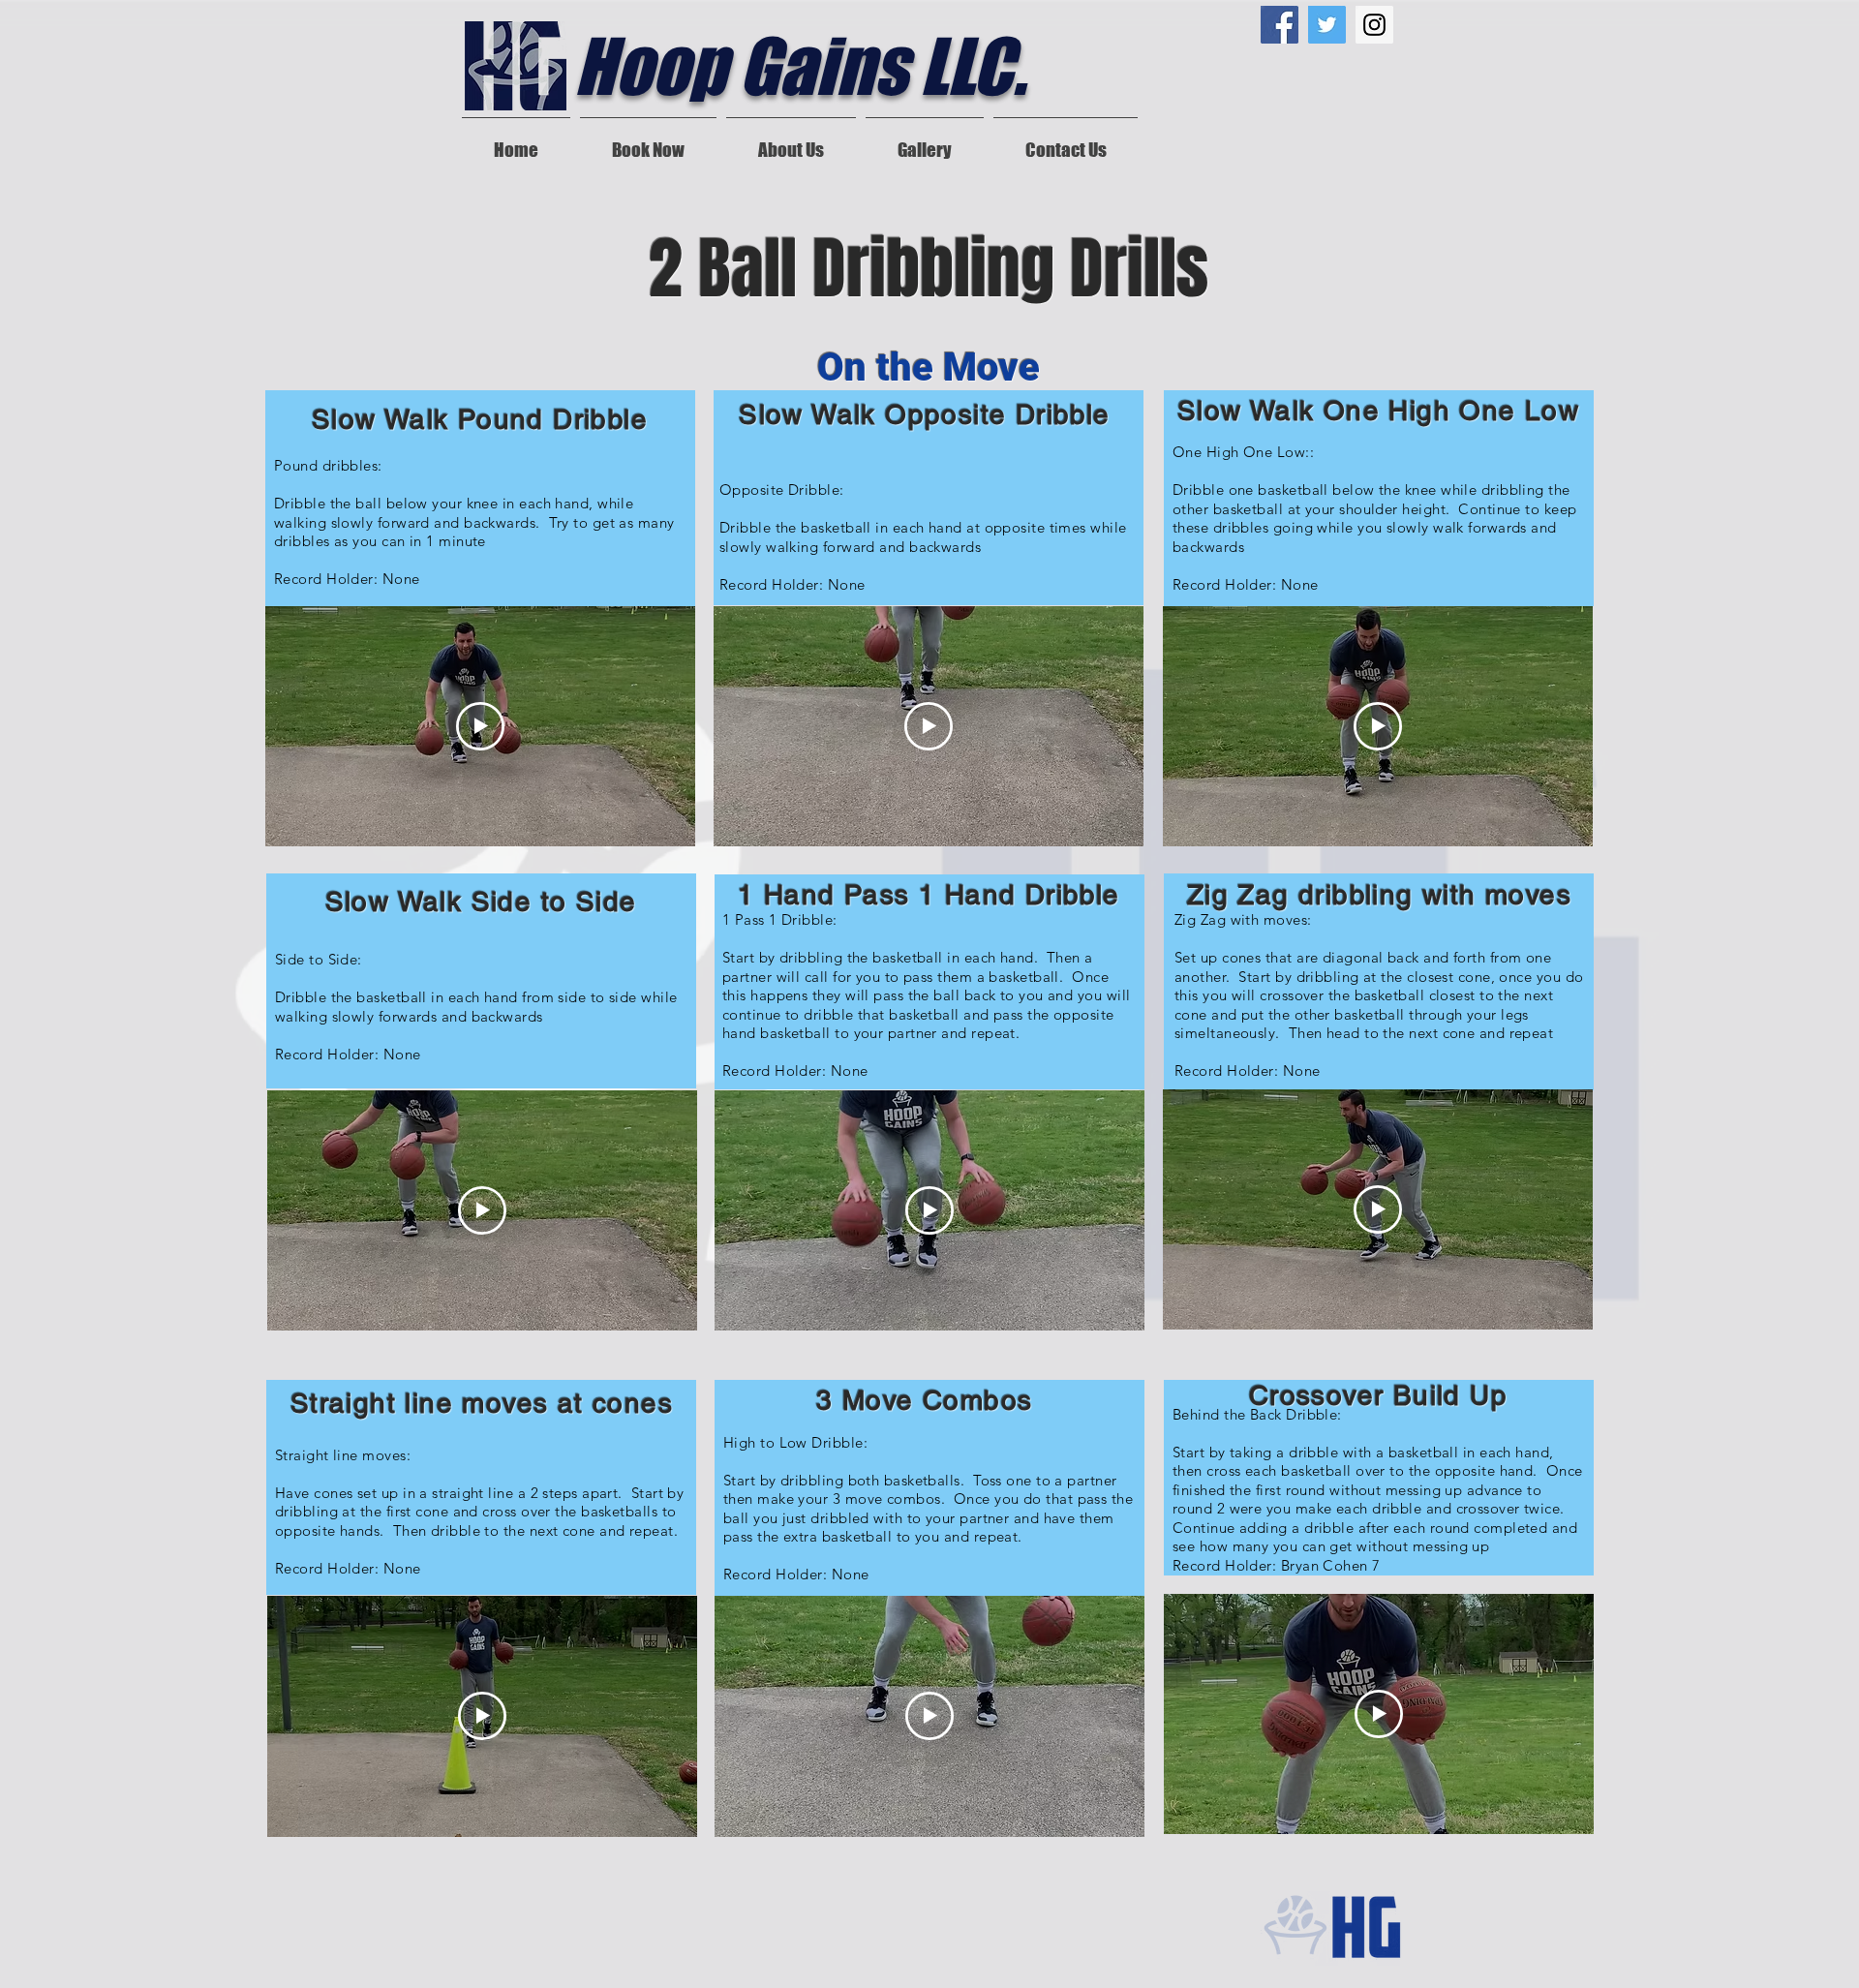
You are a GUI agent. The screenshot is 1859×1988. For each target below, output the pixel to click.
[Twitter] (1327, 25)
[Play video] (480, 726)
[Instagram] (1374, 25)
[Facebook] (1280, 25)
